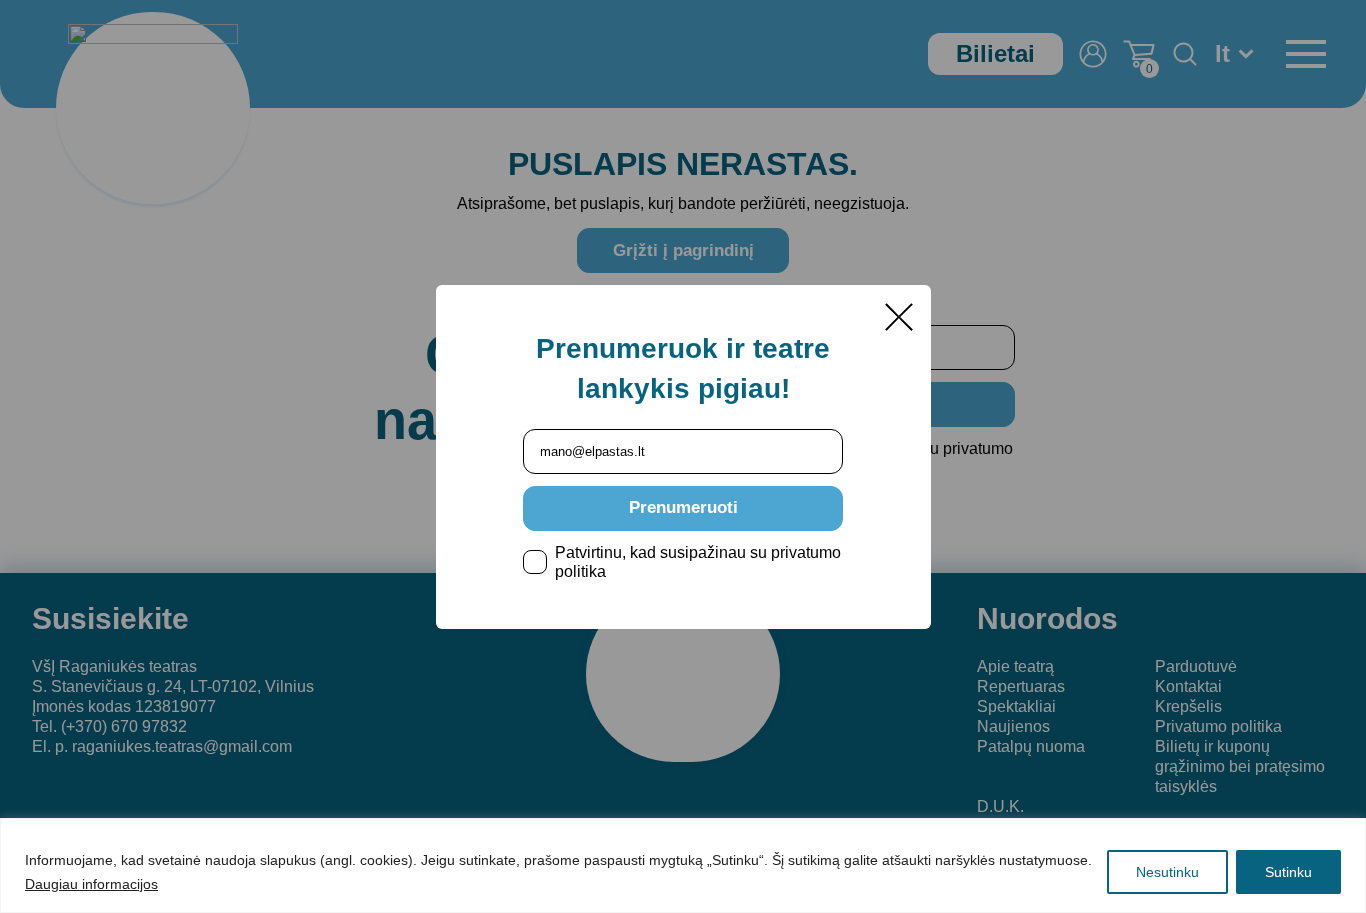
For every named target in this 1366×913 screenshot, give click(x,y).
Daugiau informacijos (91, 884)
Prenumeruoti (683, 507)
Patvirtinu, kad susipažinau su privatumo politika (698, 562)
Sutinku (1288, 872)
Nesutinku (1167, 872)
